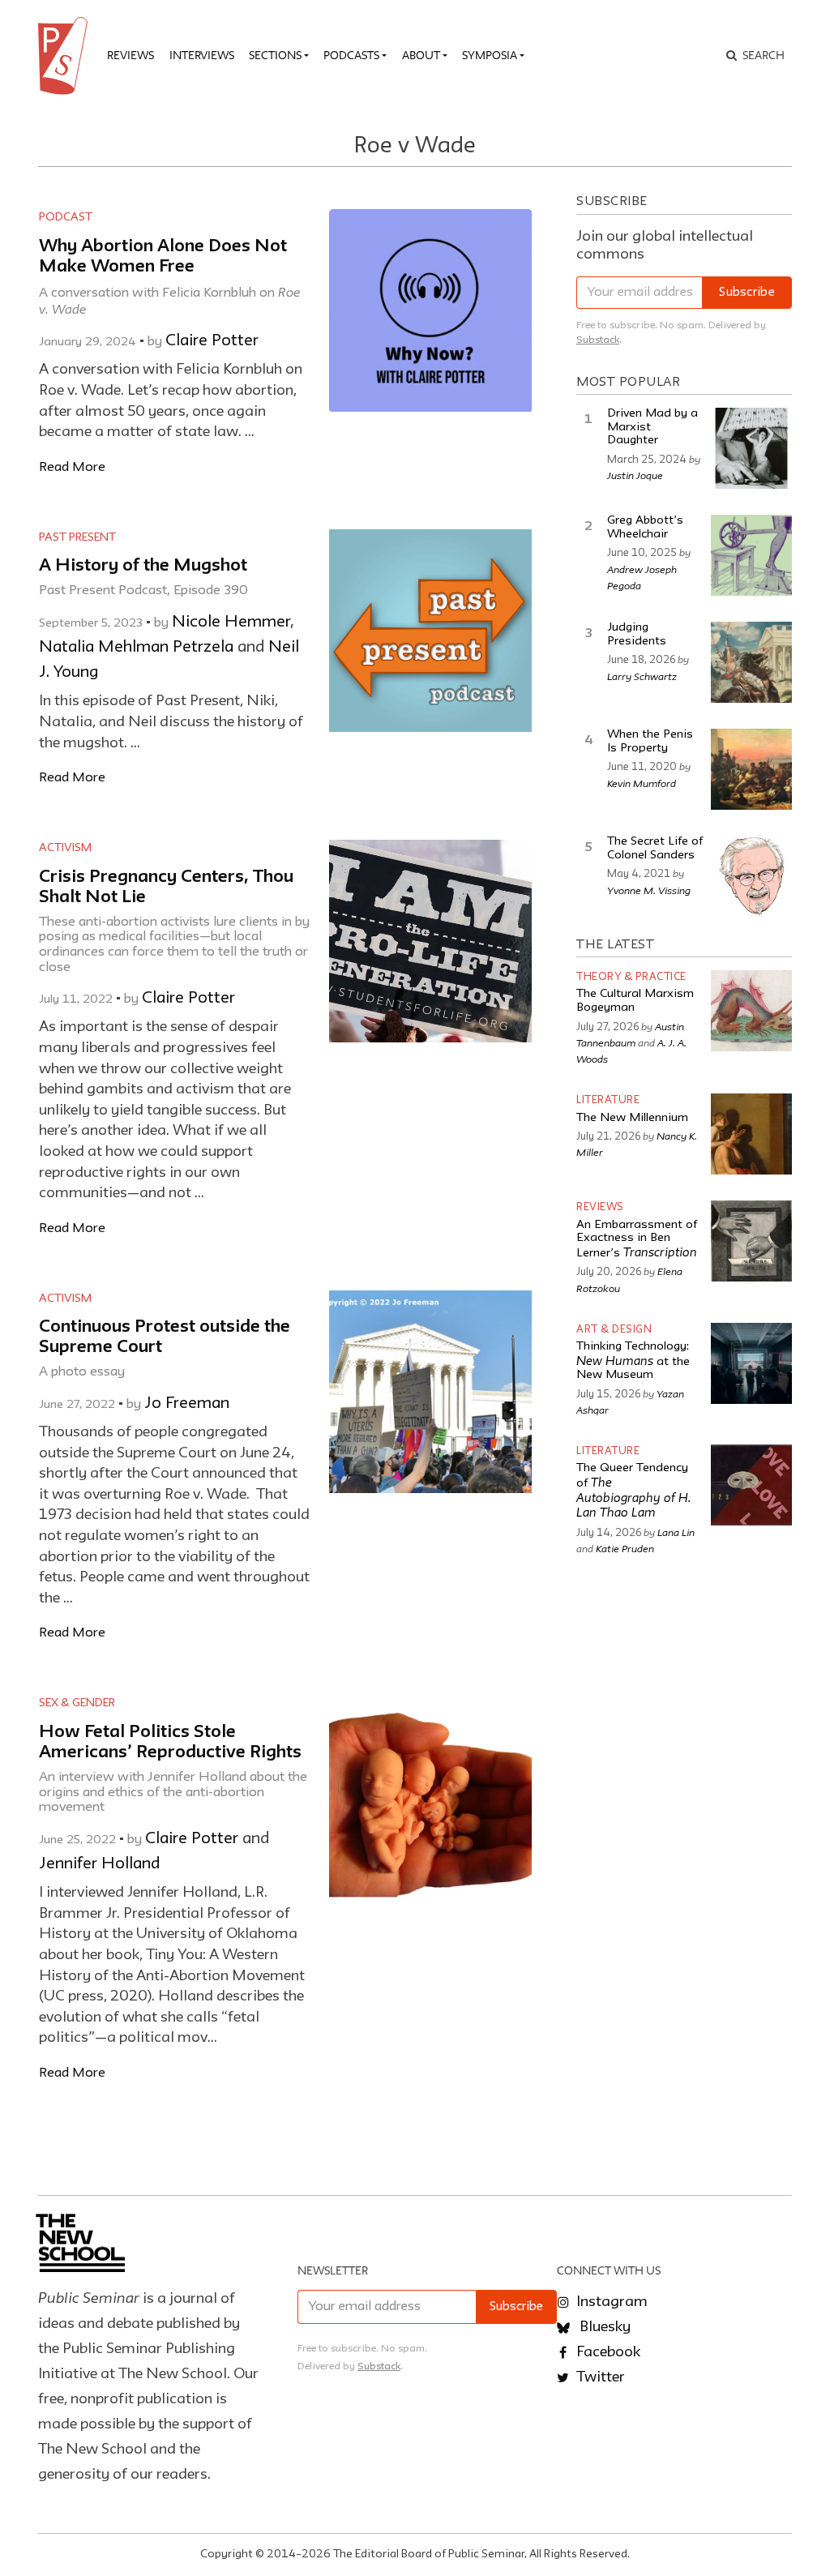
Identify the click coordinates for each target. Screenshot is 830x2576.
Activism (65, 848)
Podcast (66, 217)
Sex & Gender (77, 1703)
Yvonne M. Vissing (649, 890)
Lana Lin (676, 1532)
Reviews (130, 55)
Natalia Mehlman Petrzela (136, 648)
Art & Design (614, 1330)
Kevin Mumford (642, 783)
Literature (608, 1100)
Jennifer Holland (99, 1864)
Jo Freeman (187, 1404)
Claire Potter (212, 341)
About (421, 55)
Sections (275, 55)
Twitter (599, 2377)
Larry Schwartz (642, 676)
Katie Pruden (625, 1548)
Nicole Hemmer (231, 623)
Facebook (607, 2352)
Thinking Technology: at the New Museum (633, 1361)
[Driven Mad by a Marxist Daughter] (751, 448)
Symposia (490, 55)
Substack (598, 340)
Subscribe (747, 293)
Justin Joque (635, 475)
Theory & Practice (631, 977)
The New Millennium (632, 1118)
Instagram (610, 2302)
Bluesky (603, 2327)
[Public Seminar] (66, 56)
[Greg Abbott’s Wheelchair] (751, 555)
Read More (72, 467)
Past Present (77, 537)
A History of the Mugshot (143, 566)
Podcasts (351, 55)
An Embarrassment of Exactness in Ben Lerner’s (637, 1239)
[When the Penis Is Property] (751, 769)
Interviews (202, 55)
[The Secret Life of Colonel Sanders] (751, 876)
